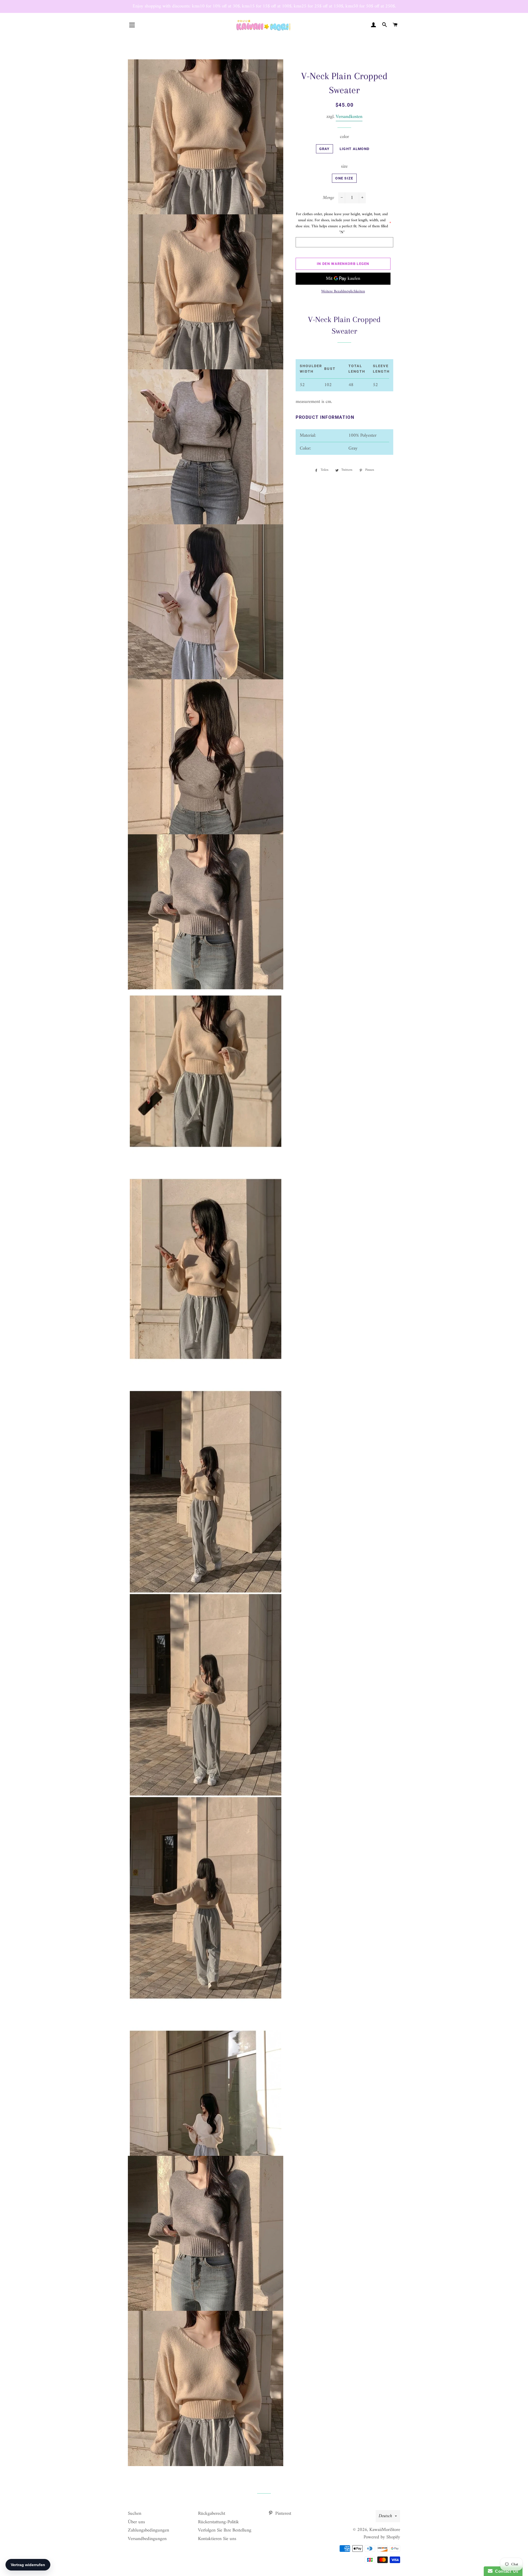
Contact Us (505, 2571)
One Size (344, 178)
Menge (328, 198)
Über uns (136, 2522)
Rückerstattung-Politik (218, 2522)
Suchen (135, 2514)
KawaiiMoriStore (385, 2530)
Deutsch (385, 2516)
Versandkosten (349, 117)
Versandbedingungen (147, 2539)
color (344, 137)
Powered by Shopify (382, 2537)
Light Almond (355, 149)
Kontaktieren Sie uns (217, 2539)
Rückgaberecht (212, 2514)
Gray (324, 149)
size (344, 167)
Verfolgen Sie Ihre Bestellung (225, 2530)
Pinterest (283, 2514)
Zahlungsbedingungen (148, 2530)
